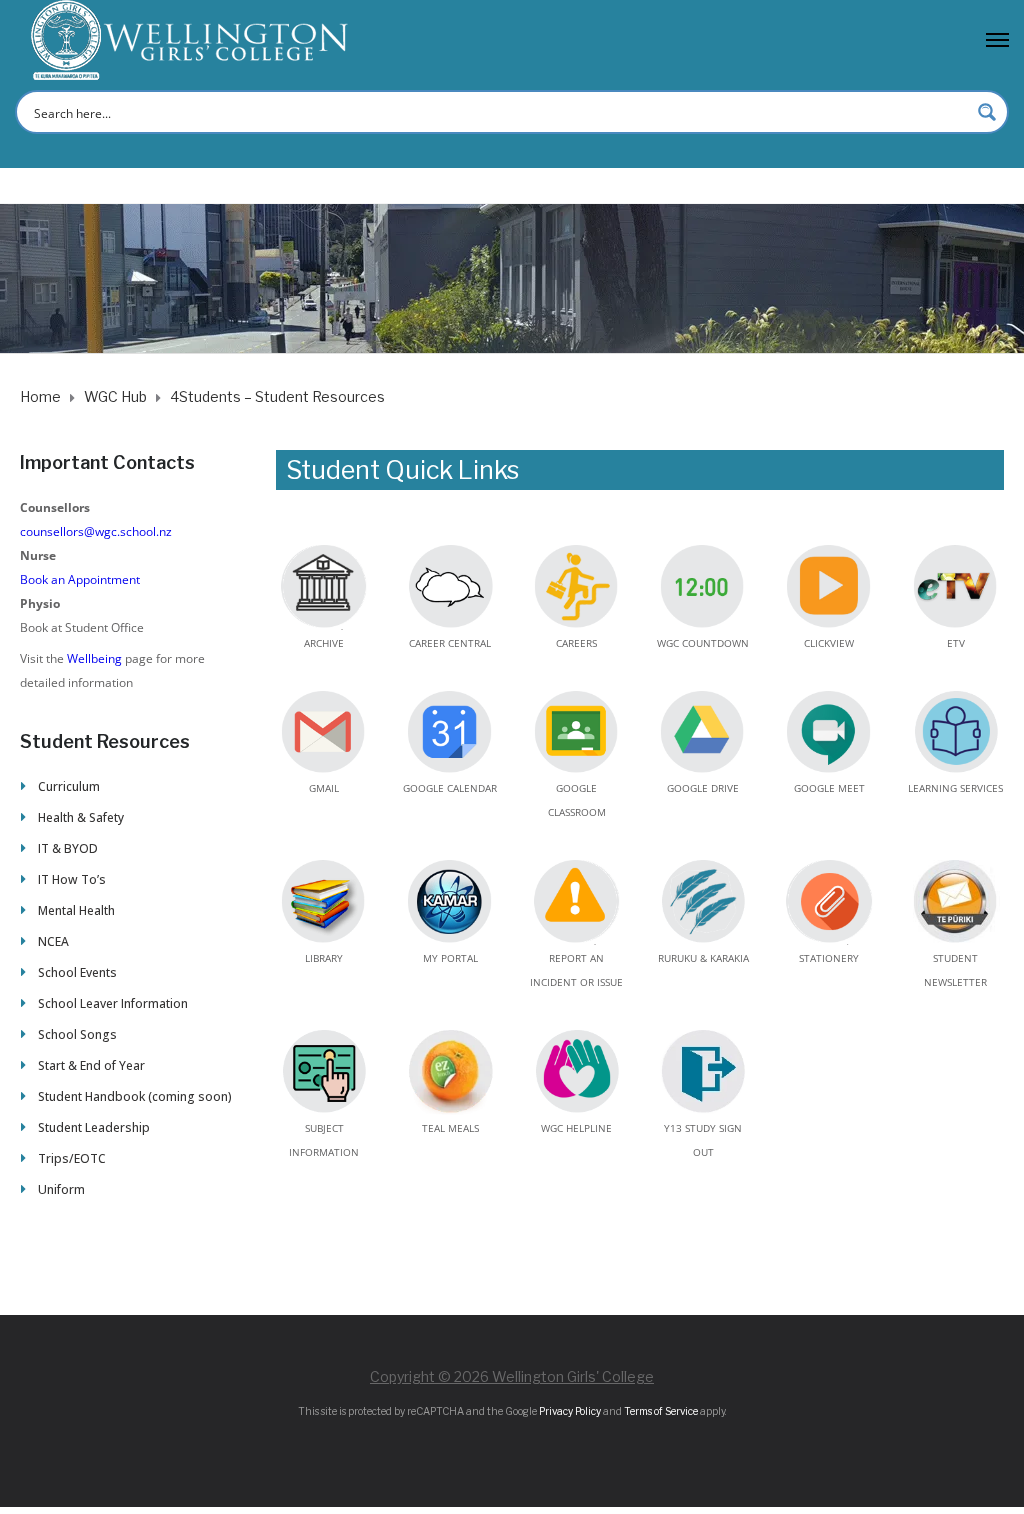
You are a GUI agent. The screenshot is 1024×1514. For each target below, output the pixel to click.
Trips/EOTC (72, 1158)
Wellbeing (94, 658)
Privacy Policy (570, 1411)
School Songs (77, 1034)
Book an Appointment (80, 579)
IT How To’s (72, 879)
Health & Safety (81, 817)
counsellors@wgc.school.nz (96, 531)
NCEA (53, 941)
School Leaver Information (113, 1003)
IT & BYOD (68, 848)
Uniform (61, 1189)
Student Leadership (94, 1127)
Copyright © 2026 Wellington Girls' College (512, 1376)
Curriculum (69, 786)
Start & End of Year (91, 1065)
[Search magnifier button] (987, 112)
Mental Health (76, 910)
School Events (77, 972)
